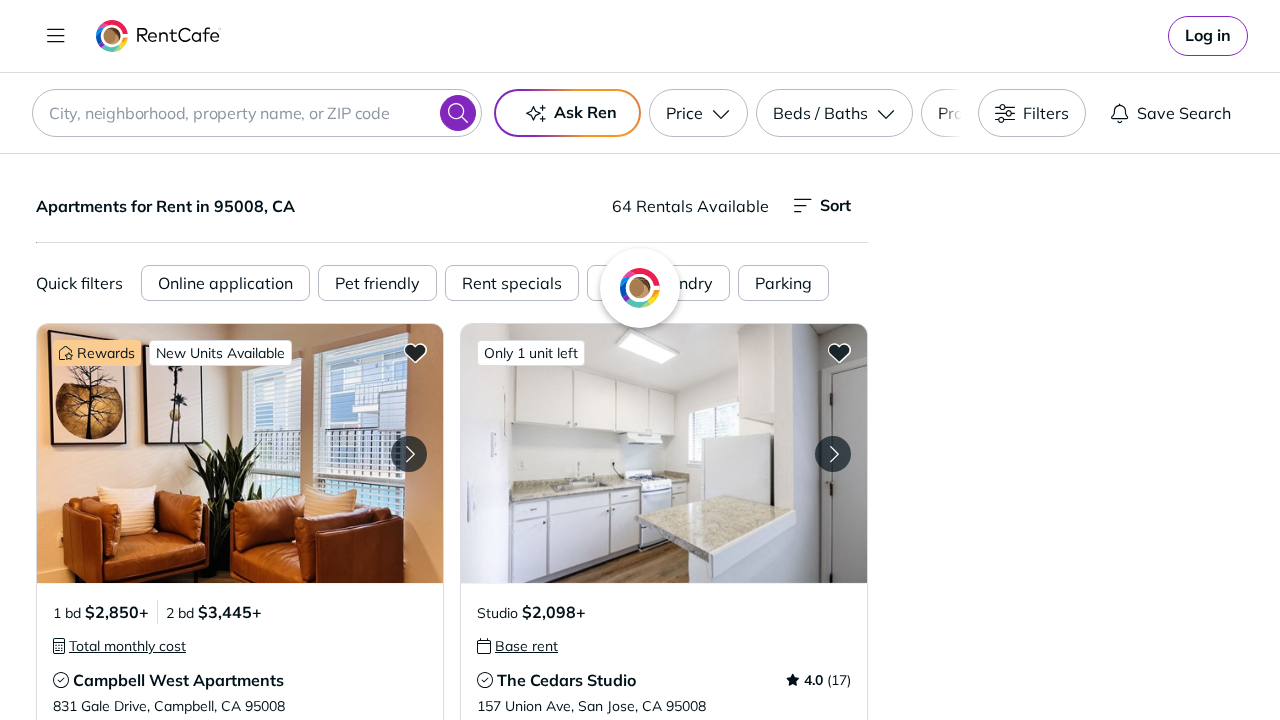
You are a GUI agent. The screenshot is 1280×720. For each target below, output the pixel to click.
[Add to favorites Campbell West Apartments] (415, 352)
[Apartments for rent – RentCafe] (158, 36)
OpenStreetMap (1176, 661)
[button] (240, 453)
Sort (835, 205)
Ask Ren (585, 112)
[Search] (458, 113)
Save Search (1184, 113)
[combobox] (257, 113)
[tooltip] (119, 646)
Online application (225, 283)
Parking (783, 283)
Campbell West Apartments (178, 680)
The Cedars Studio (566, 680)
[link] (1208, 36)
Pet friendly (377, 283)
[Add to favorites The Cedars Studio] (839, 352)
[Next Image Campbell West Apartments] (409, 454)
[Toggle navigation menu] (56, 36)
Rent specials (512, 283)
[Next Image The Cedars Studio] (833, 454)
